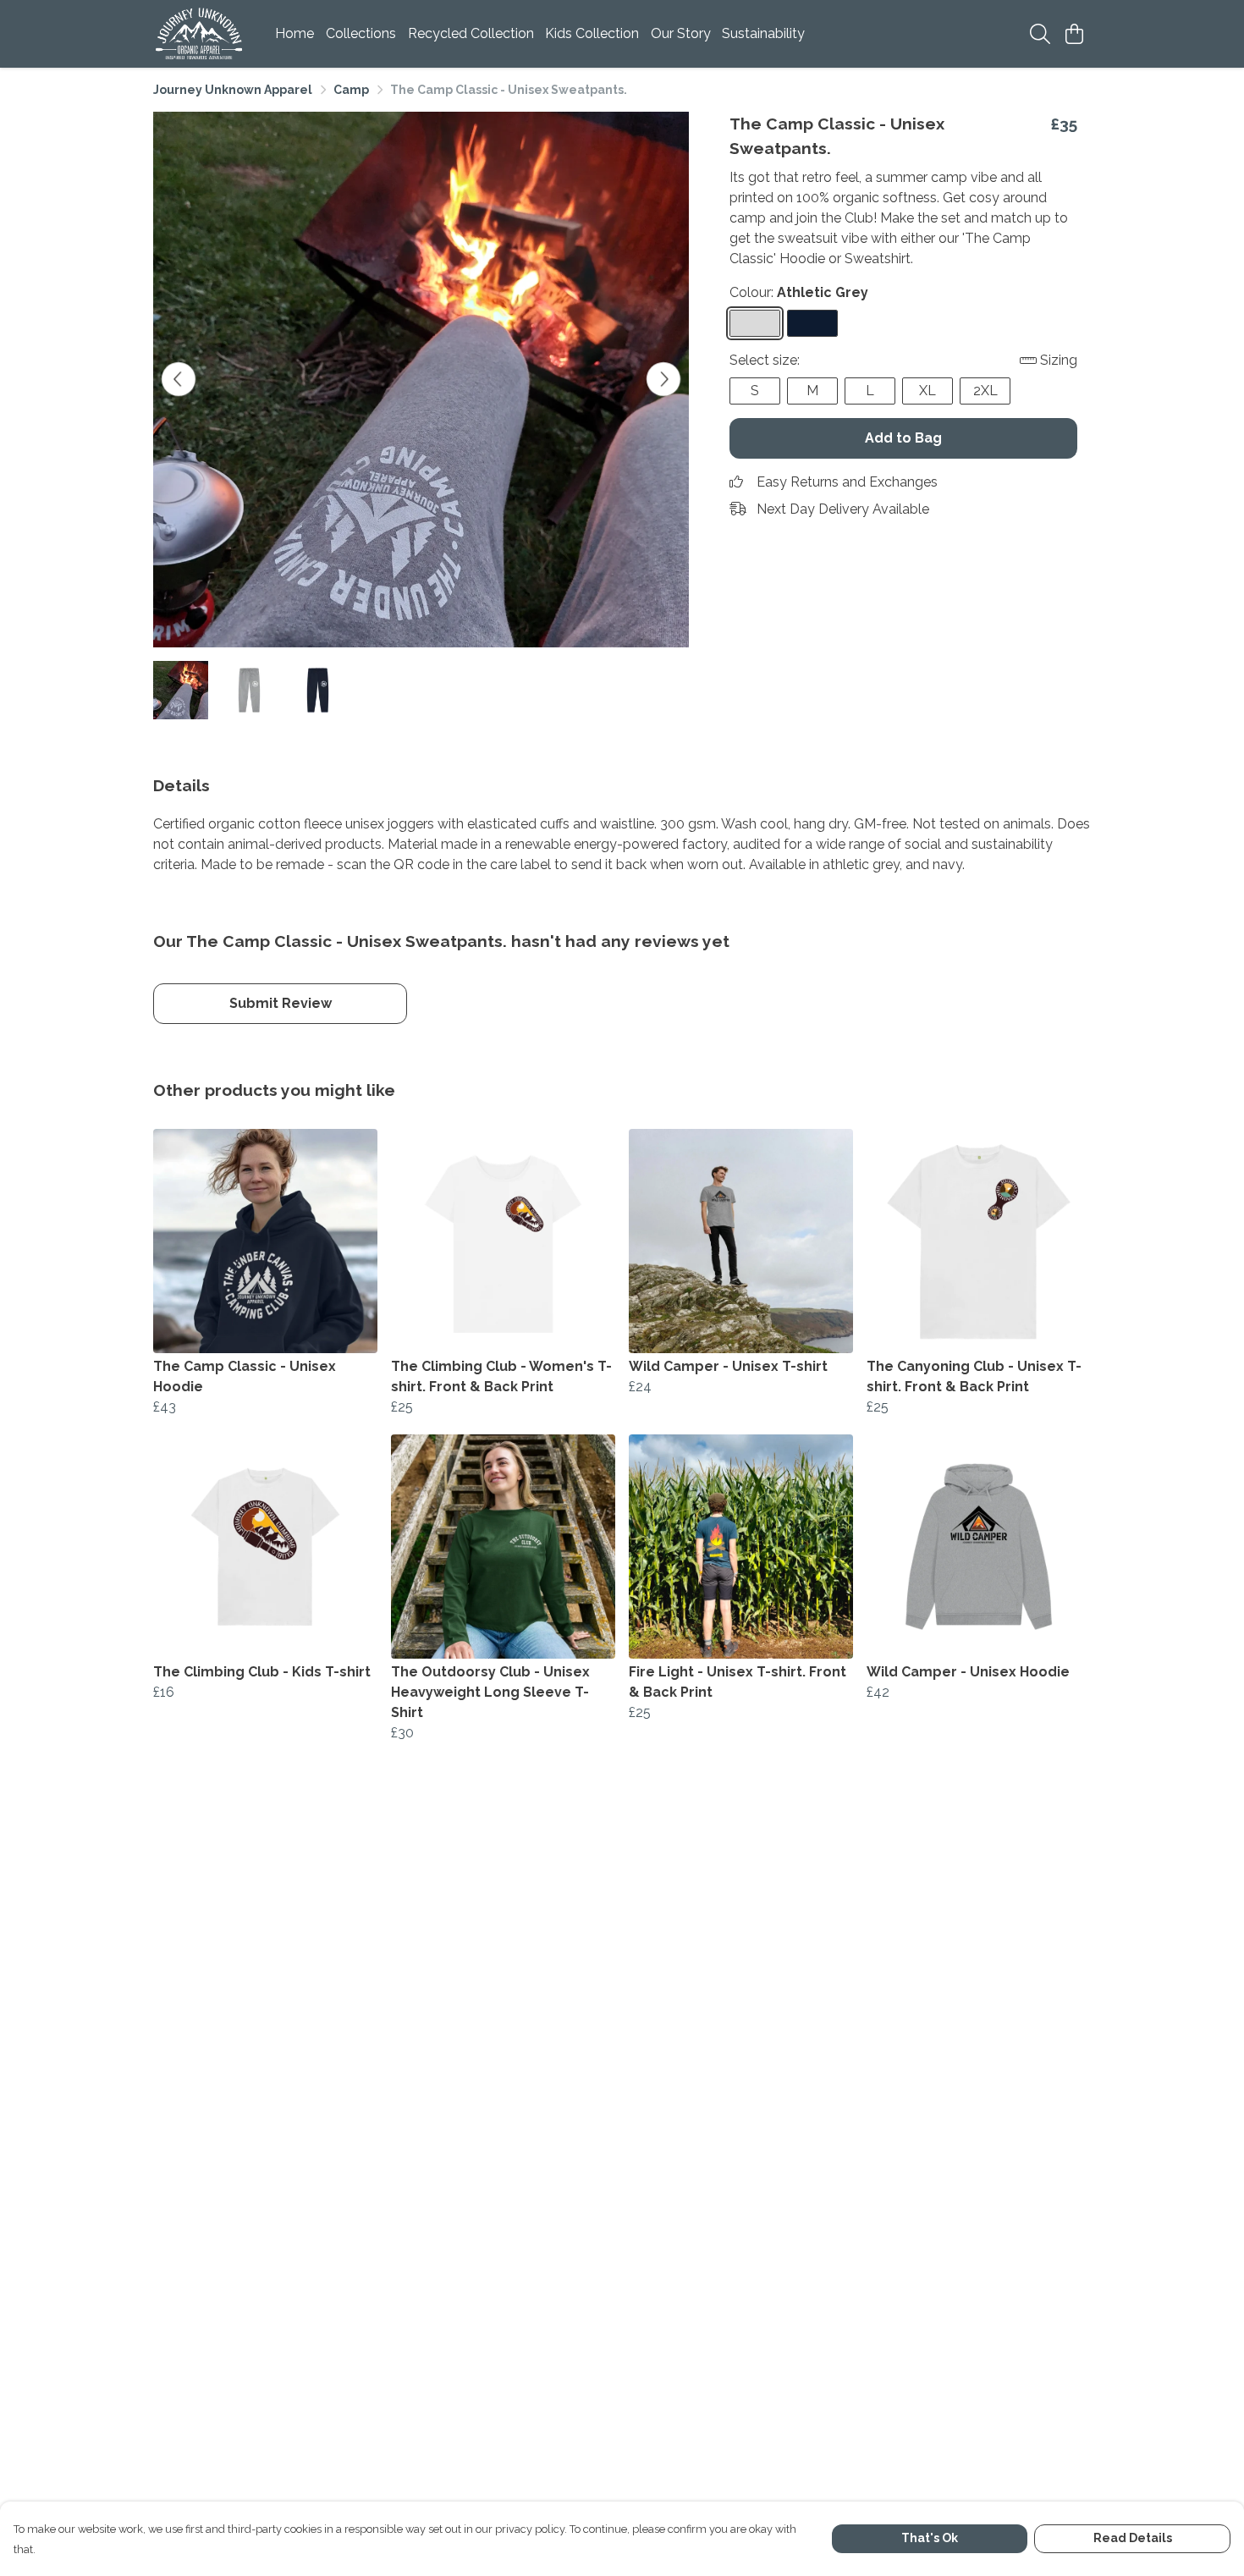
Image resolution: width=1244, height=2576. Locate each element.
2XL (985, 391)
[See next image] (663, 379)
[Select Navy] (812, 323)
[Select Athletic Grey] (755, 323)
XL (927, 391)
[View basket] (1074, 34)
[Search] (1040, 34)
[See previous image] (179, 379)
